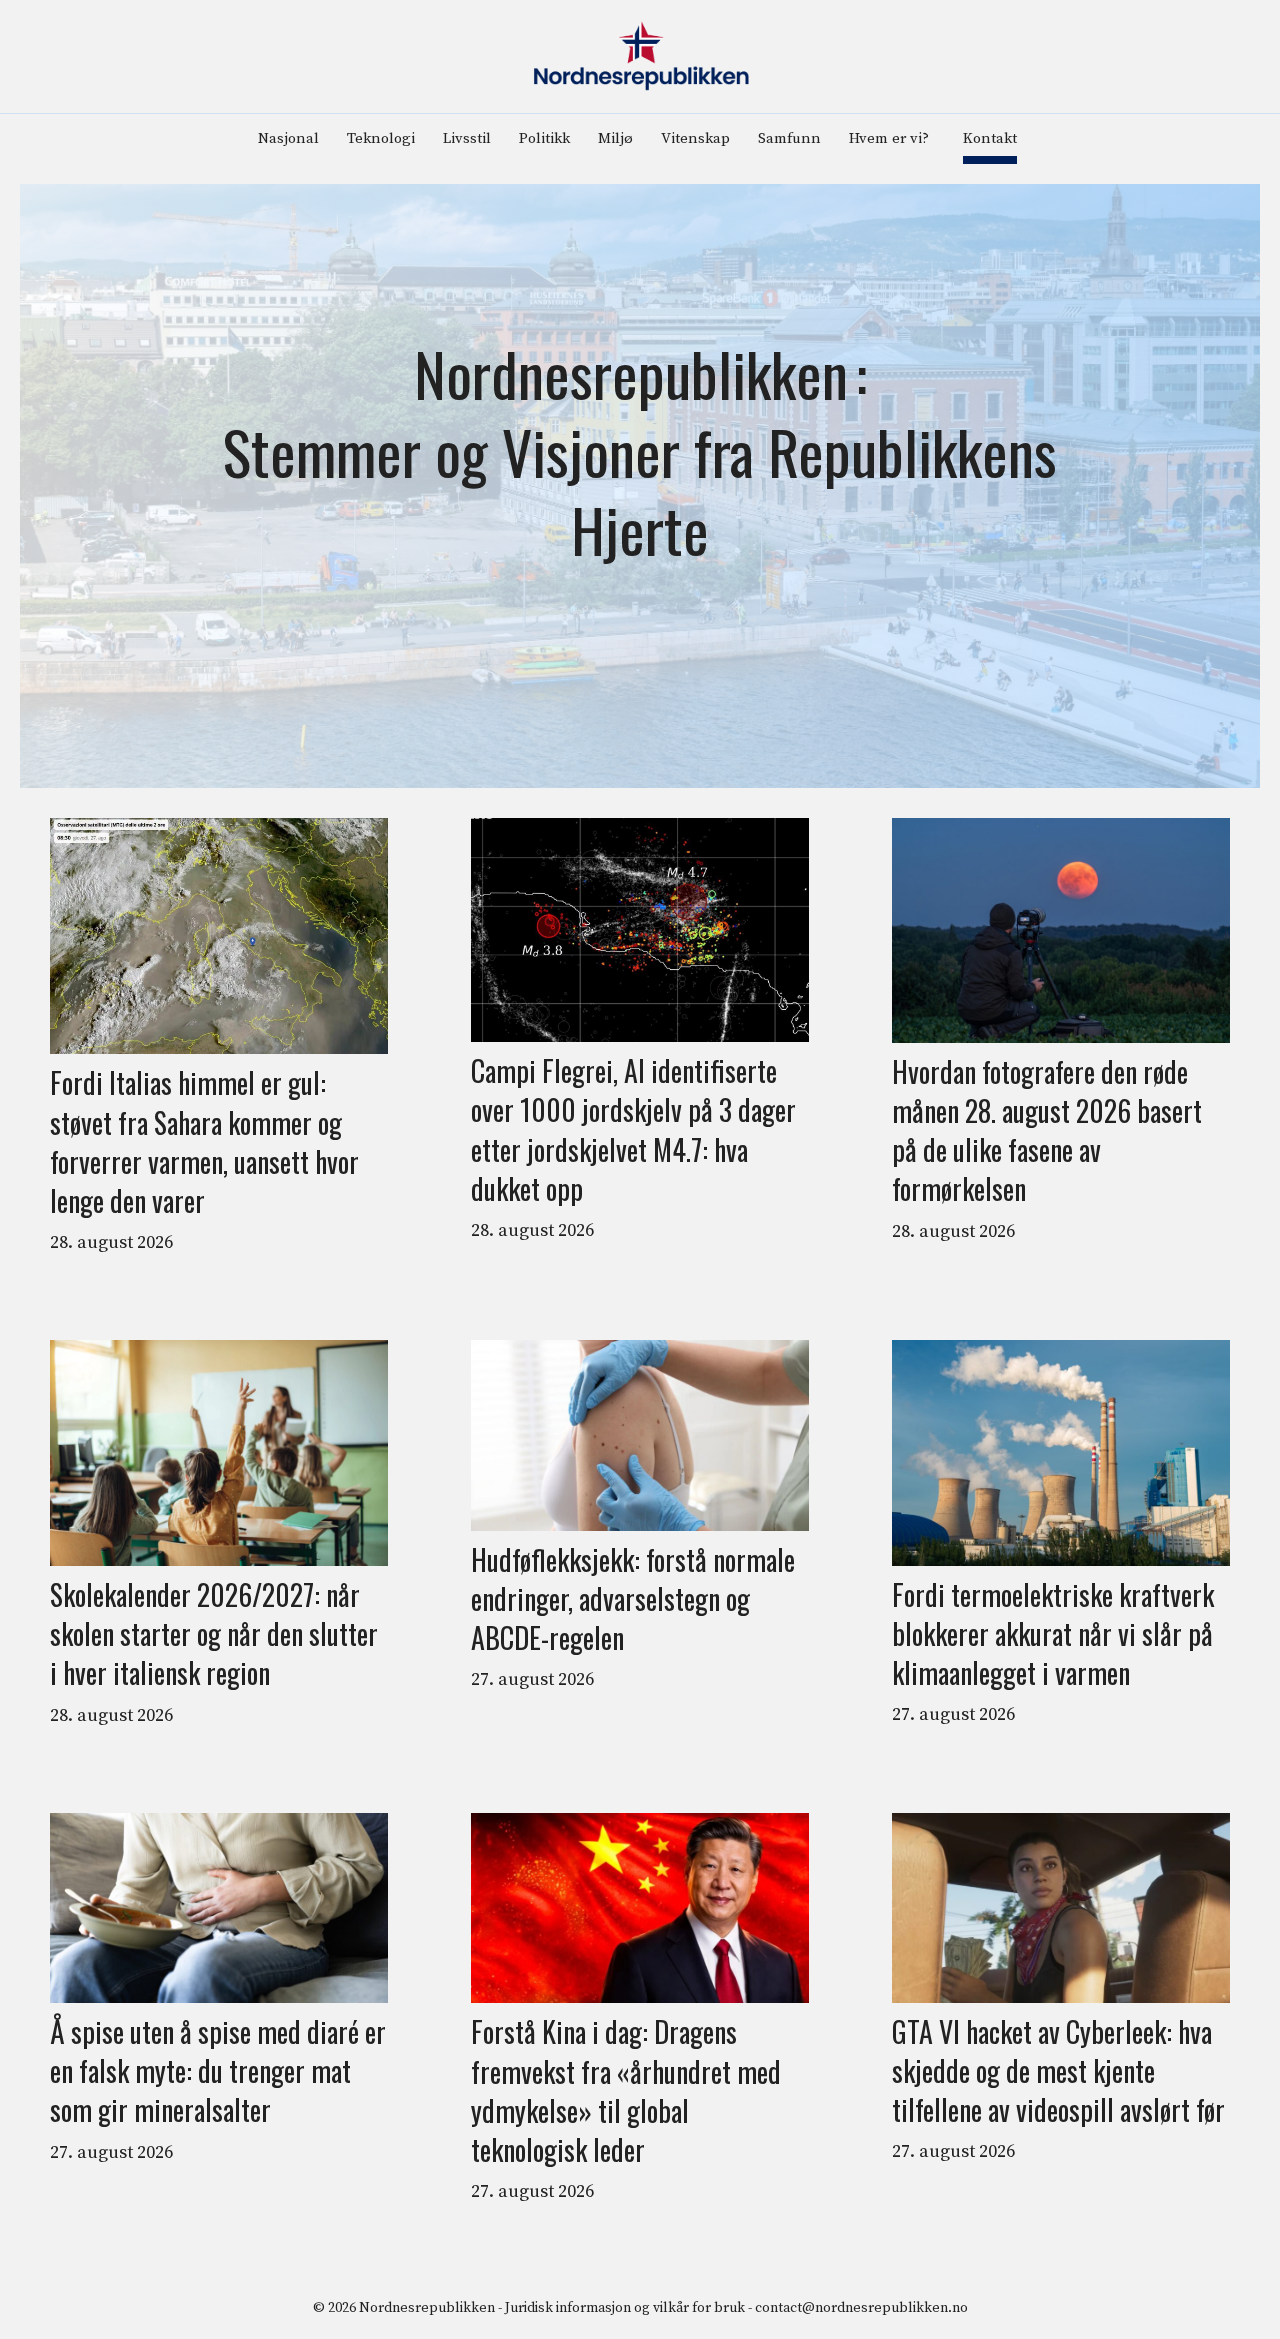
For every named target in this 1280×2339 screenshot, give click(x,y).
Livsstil (467, 138)
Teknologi (381, 138)
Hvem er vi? (889, 138)
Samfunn (789, 138)
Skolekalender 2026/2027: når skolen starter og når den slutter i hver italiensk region (214, 1634)
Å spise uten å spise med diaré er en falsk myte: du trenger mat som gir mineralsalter (218, 2071)
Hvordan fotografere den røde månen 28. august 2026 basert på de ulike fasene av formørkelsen (1047, 1130)
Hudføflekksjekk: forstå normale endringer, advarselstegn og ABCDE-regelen (633, 1599)
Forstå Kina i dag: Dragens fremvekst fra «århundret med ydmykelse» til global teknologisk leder (626, 2090)
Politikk (544, 138)
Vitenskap (695, 138)
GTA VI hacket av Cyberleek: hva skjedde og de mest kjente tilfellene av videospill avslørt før (1058, 2071)
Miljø (615, 138)
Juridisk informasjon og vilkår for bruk (625, 2308)
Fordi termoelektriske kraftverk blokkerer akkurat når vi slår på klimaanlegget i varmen (1053, 1634)
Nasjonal (288, 138)
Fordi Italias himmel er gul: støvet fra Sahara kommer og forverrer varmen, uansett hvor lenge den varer (204, 1141)
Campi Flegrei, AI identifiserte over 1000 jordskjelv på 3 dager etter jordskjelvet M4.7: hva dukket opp (633, 1129)
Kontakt (990, 138)
